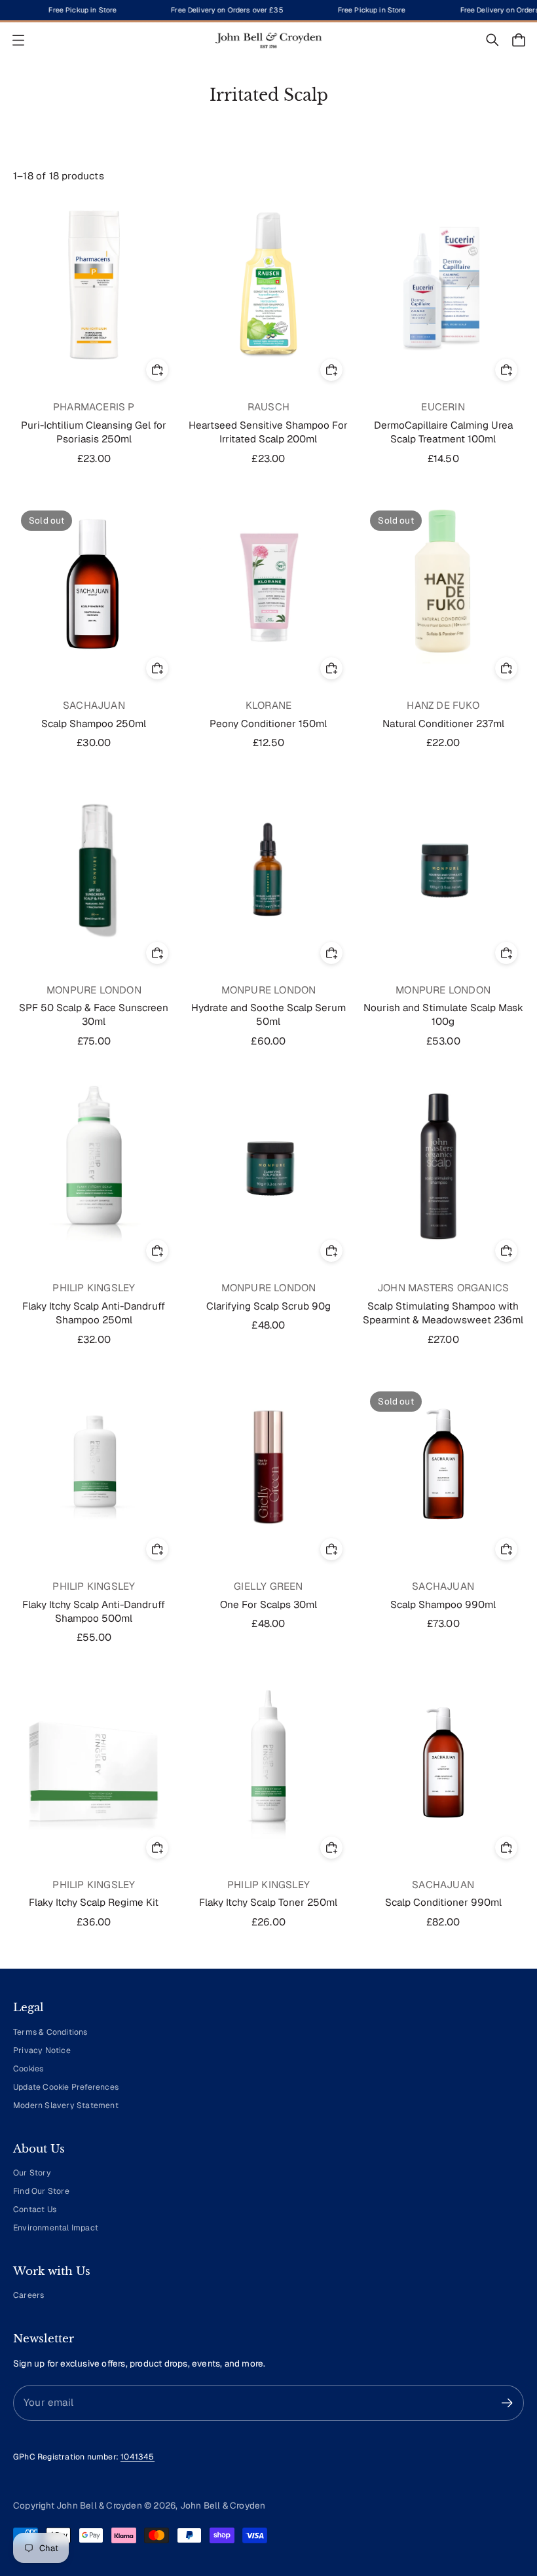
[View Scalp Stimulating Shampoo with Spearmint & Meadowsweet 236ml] (443, 1166)
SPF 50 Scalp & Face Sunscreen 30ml (94, 1015)
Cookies (28, 2069)
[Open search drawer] (492, 40)
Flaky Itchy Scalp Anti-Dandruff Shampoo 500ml (94, 1612)
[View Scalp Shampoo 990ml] (443, 1464)
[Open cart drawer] (519, 40)
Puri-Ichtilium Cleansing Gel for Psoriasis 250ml (94, 432)
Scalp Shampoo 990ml (443, 1605)
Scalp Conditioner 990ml (443, 1903)
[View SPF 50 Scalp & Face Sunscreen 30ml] (94, 868)
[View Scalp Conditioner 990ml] (443, 1763)
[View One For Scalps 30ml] (269, 1464)
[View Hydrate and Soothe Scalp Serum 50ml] (269, 868)
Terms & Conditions (50, 2032)
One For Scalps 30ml (268, 1605)
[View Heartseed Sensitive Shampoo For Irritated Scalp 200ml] (269, 285)
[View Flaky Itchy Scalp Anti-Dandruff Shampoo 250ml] (94, 1166)
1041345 (137, 2457)
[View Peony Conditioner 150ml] (269, 583)
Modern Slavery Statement (66, 2105)
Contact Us (35, 2209)
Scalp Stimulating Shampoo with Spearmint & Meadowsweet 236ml (443, 1313)
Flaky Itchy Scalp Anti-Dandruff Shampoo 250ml (94, 1313)
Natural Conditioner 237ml (443, 724)
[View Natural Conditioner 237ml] (443, 583)
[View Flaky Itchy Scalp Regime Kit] (94, 1763)
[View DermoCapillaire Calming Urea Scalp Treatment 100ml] (443, 285)
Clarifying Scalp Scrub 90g (268, 1306)
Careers (28, 2295)
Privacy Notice (42, 2050)
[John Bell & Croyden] (268, 40)
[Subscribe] (507, 2403)
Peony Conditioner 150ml (268, 724)
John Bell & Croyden (223, 2505)
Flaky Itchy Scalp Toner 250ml (268, 1903)
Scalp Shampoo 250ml (94, 724)
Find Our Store (41, 2191)
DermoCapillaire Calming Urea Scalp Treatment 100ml (443, 432)
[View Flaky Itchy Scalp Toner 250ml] (269, 1763)
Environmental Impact (56, 2228)
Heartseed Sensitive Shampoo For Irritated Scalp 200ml (268, 432)
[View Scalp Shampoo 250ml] (94, 583)
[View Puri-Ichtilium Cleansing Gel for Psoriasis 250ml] (94, 285)
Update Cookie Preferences (66, 2087)
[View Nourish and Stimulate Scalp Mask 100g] (443, 868)
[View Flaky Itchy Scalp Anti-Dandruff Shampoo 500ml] (94, 1464)
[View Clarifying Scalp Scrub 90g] (269, 1166)
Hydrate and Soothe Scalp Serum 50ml (268, 1015)
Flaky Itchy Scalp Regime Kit (94, 1903)
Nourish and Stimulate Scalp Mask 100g (443, 1015)
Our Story (32, 2173)
